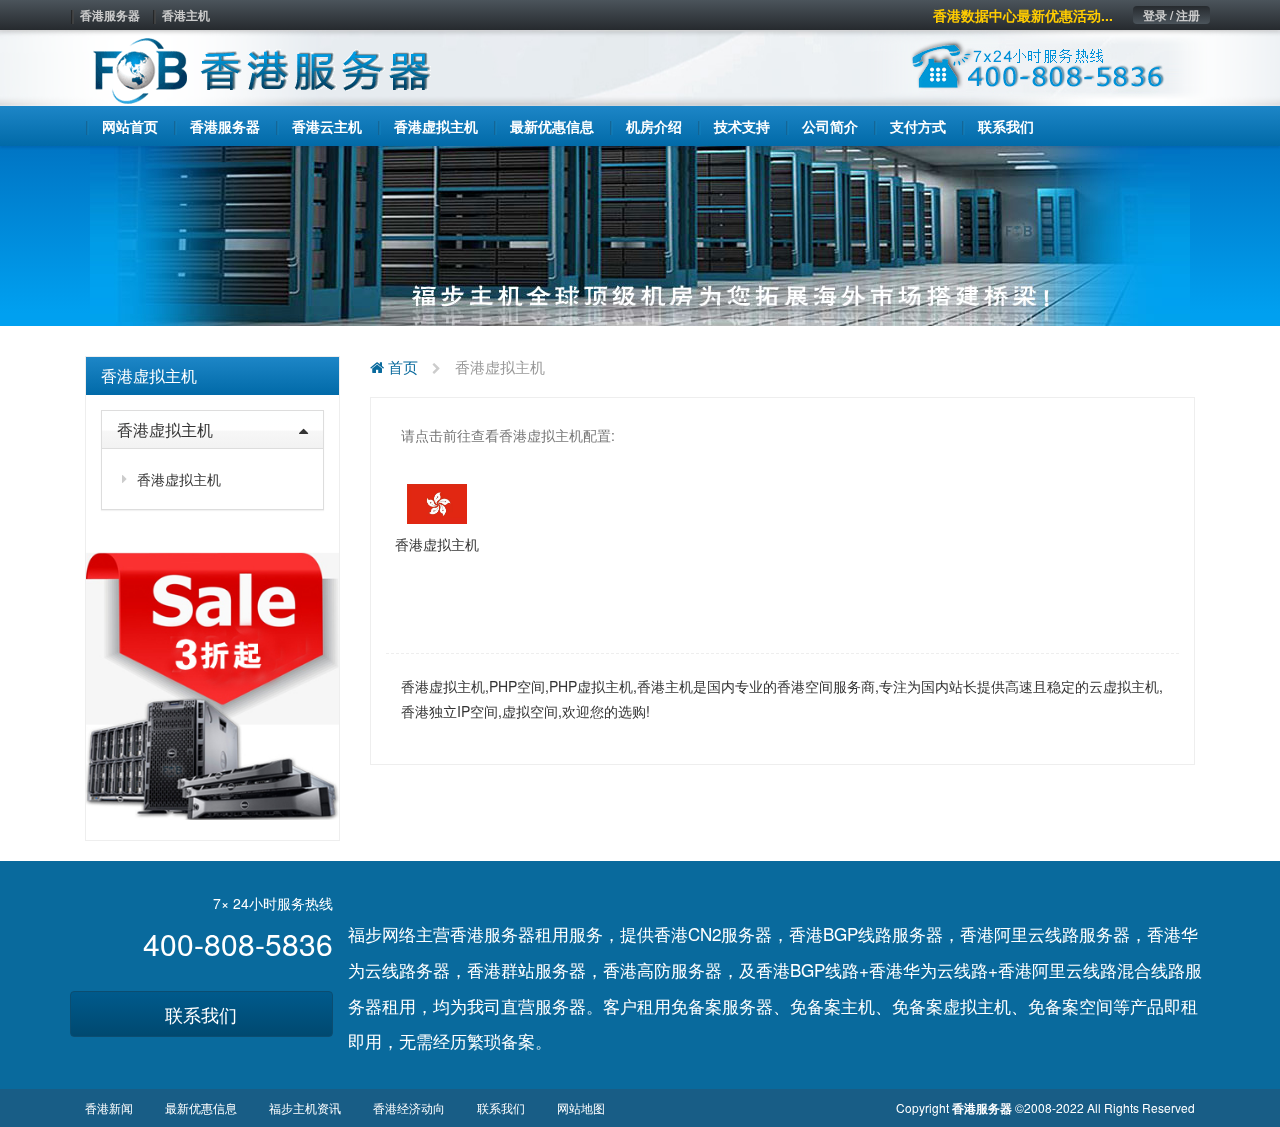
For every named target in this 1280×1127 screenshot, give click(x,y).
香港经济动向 (409, 1107)
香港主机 (186, 15)
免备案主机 (832, 1005)
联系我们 (201, 1014)
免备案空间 (1070, 1005)
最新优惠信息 (201, 1107)
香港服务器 (110, 15)
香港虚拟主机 (149, 375)
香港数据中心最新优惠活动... (1023, 15)
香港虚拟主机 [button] (165, 429)
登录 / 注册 (1171, 15)
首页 (401, 366)
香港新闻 (109, 1107)
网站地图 (581, 1107)
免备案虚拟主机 (951, 1005)
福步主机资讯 (305, 1107)
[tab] (212, 376)
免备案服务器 (722, 1005)
